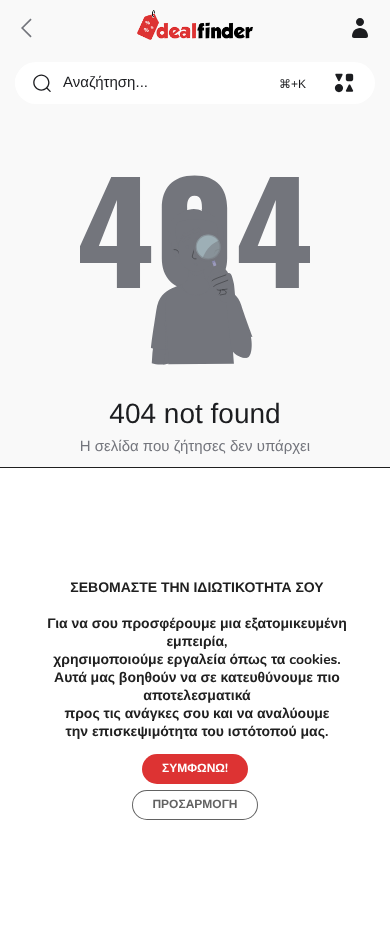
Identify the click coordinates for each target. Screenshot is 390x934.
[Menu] (344, 83)
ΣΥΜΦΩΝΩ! (195, 769)
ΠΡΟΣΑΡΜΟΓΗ (194, 805)
